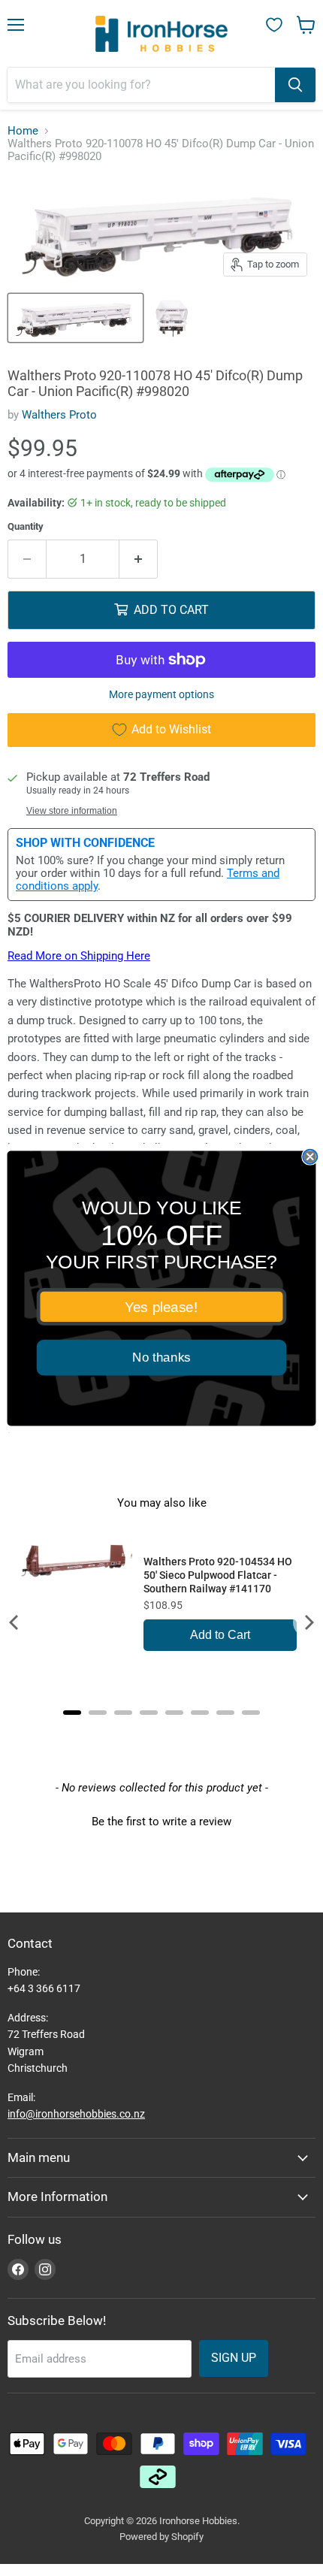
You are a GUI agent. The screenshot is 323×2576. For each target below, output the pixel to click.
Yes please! (161, 1306)
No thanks (161, 1358)
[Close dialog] (310, 1156)
